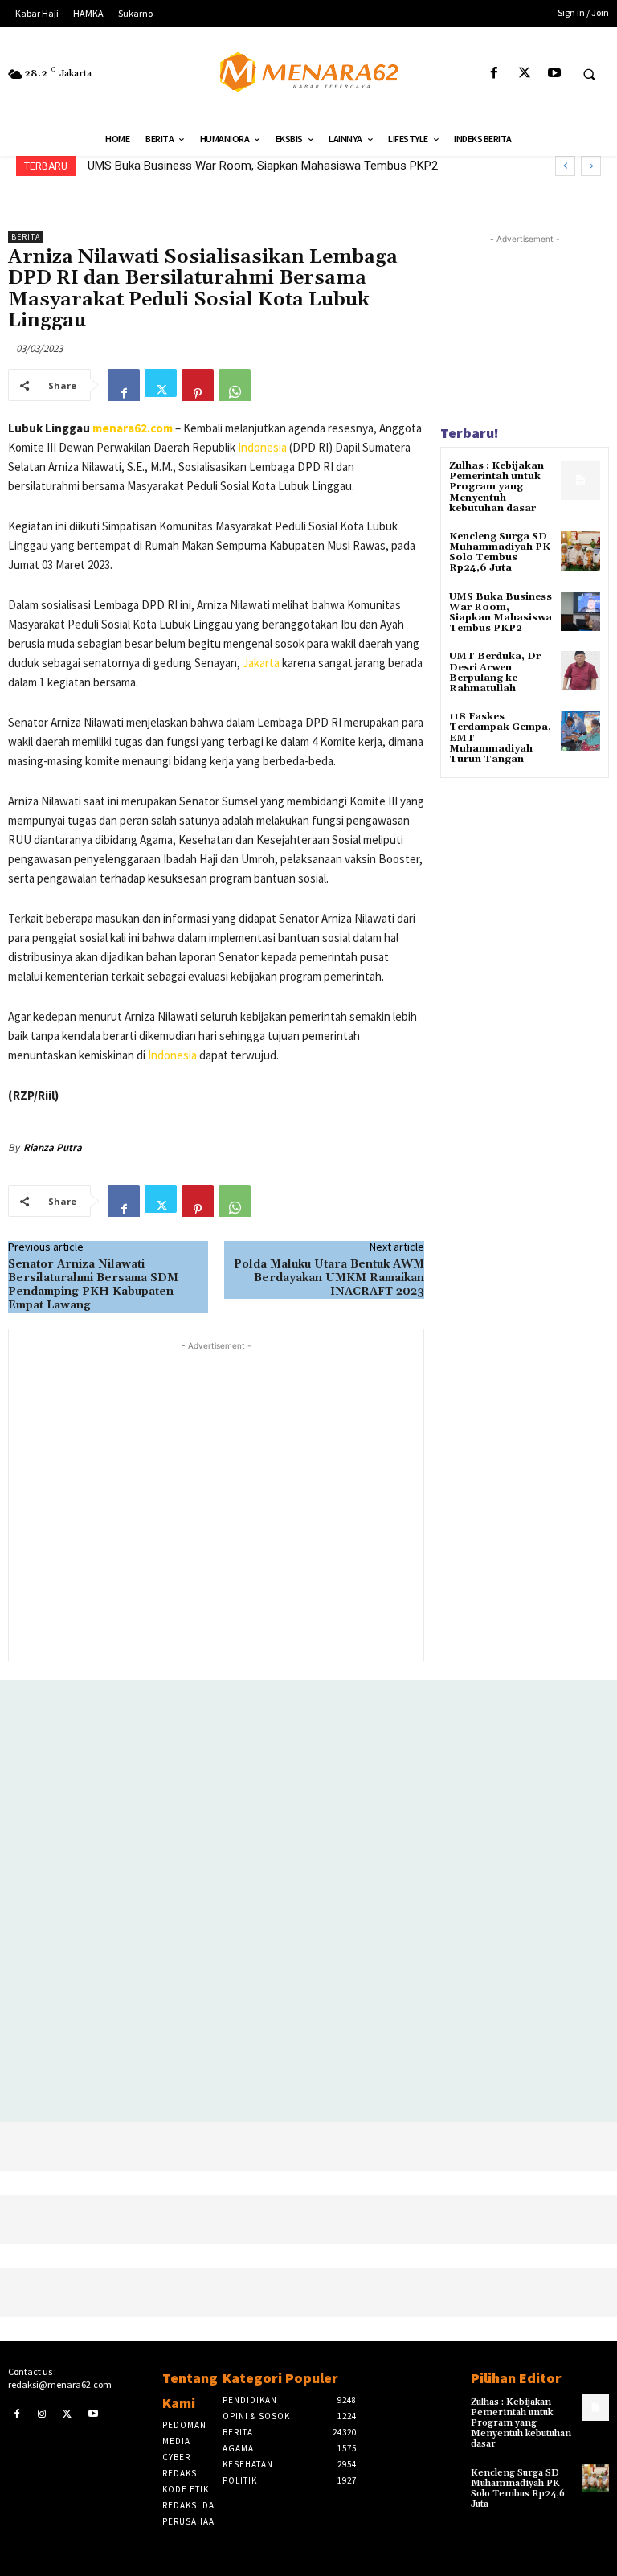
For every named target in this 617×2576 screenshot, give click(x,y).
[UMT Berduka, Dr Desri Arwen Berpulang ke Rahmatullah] (580, 671)
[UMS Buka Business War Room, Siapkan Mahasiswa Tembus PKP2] (580, 611)
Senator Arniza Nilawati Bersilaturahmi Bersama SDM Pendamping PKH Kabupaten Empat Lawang (93, 1284)
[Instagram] (43, 2413)
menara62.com (133, 428)
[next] (591, 166)
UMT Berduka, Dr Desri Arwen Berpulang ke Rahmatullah (238, 166)
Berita (26, 237)
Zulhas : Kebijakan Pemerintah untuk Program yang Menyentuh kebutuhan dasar (496, 487)
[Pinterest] (198, 385)
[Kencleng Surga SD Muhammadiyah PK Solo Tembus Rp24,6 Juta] (580, 551)
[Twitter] (524, 74)
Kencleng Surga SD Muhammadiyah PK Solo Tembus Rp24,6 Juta (500, 553)
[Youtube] (554, 74)
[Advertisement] (216, 1499)
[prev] (565, 166)
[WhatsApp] (235, 385)
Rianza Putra (53, 1147)
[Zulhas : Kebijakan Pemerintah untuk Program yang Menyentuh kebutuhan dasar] (580, 480)
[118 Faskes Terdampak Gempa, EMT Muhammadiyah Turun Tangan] (580, 731)
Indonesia (262, 447)
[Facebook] (494, 74)
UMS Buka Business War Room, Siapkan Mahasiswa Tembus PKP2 (501, 613)
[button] (589, 74)
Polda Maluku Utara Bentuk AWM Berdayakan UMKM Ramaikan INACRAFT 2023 (329, 1278)
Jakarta (261, 663)
